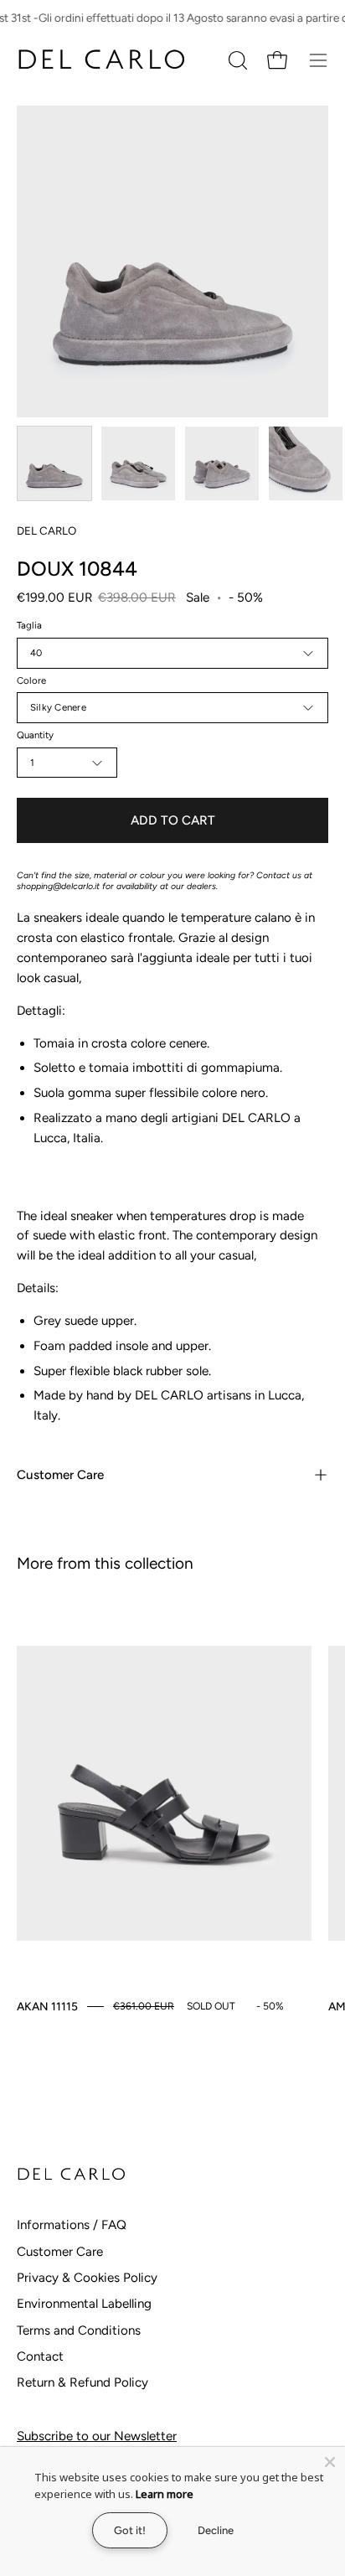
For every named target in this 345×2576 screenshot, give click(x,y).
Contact (40, 2356)
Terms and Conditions (79, 2330)
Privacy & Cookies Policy (87, 2278)
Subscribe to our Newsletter (97, 2436)
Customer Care (60, 1475)
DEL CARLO (46, 530)
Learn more (165, 2494)
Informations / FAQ (72, 2225)
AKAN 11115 (47, 2006)
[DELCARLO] (100, 60)
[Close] (330, 2462)
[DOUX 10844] (54, 463)
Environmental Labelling (84, 2304)
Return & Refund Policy (82, 2382)
